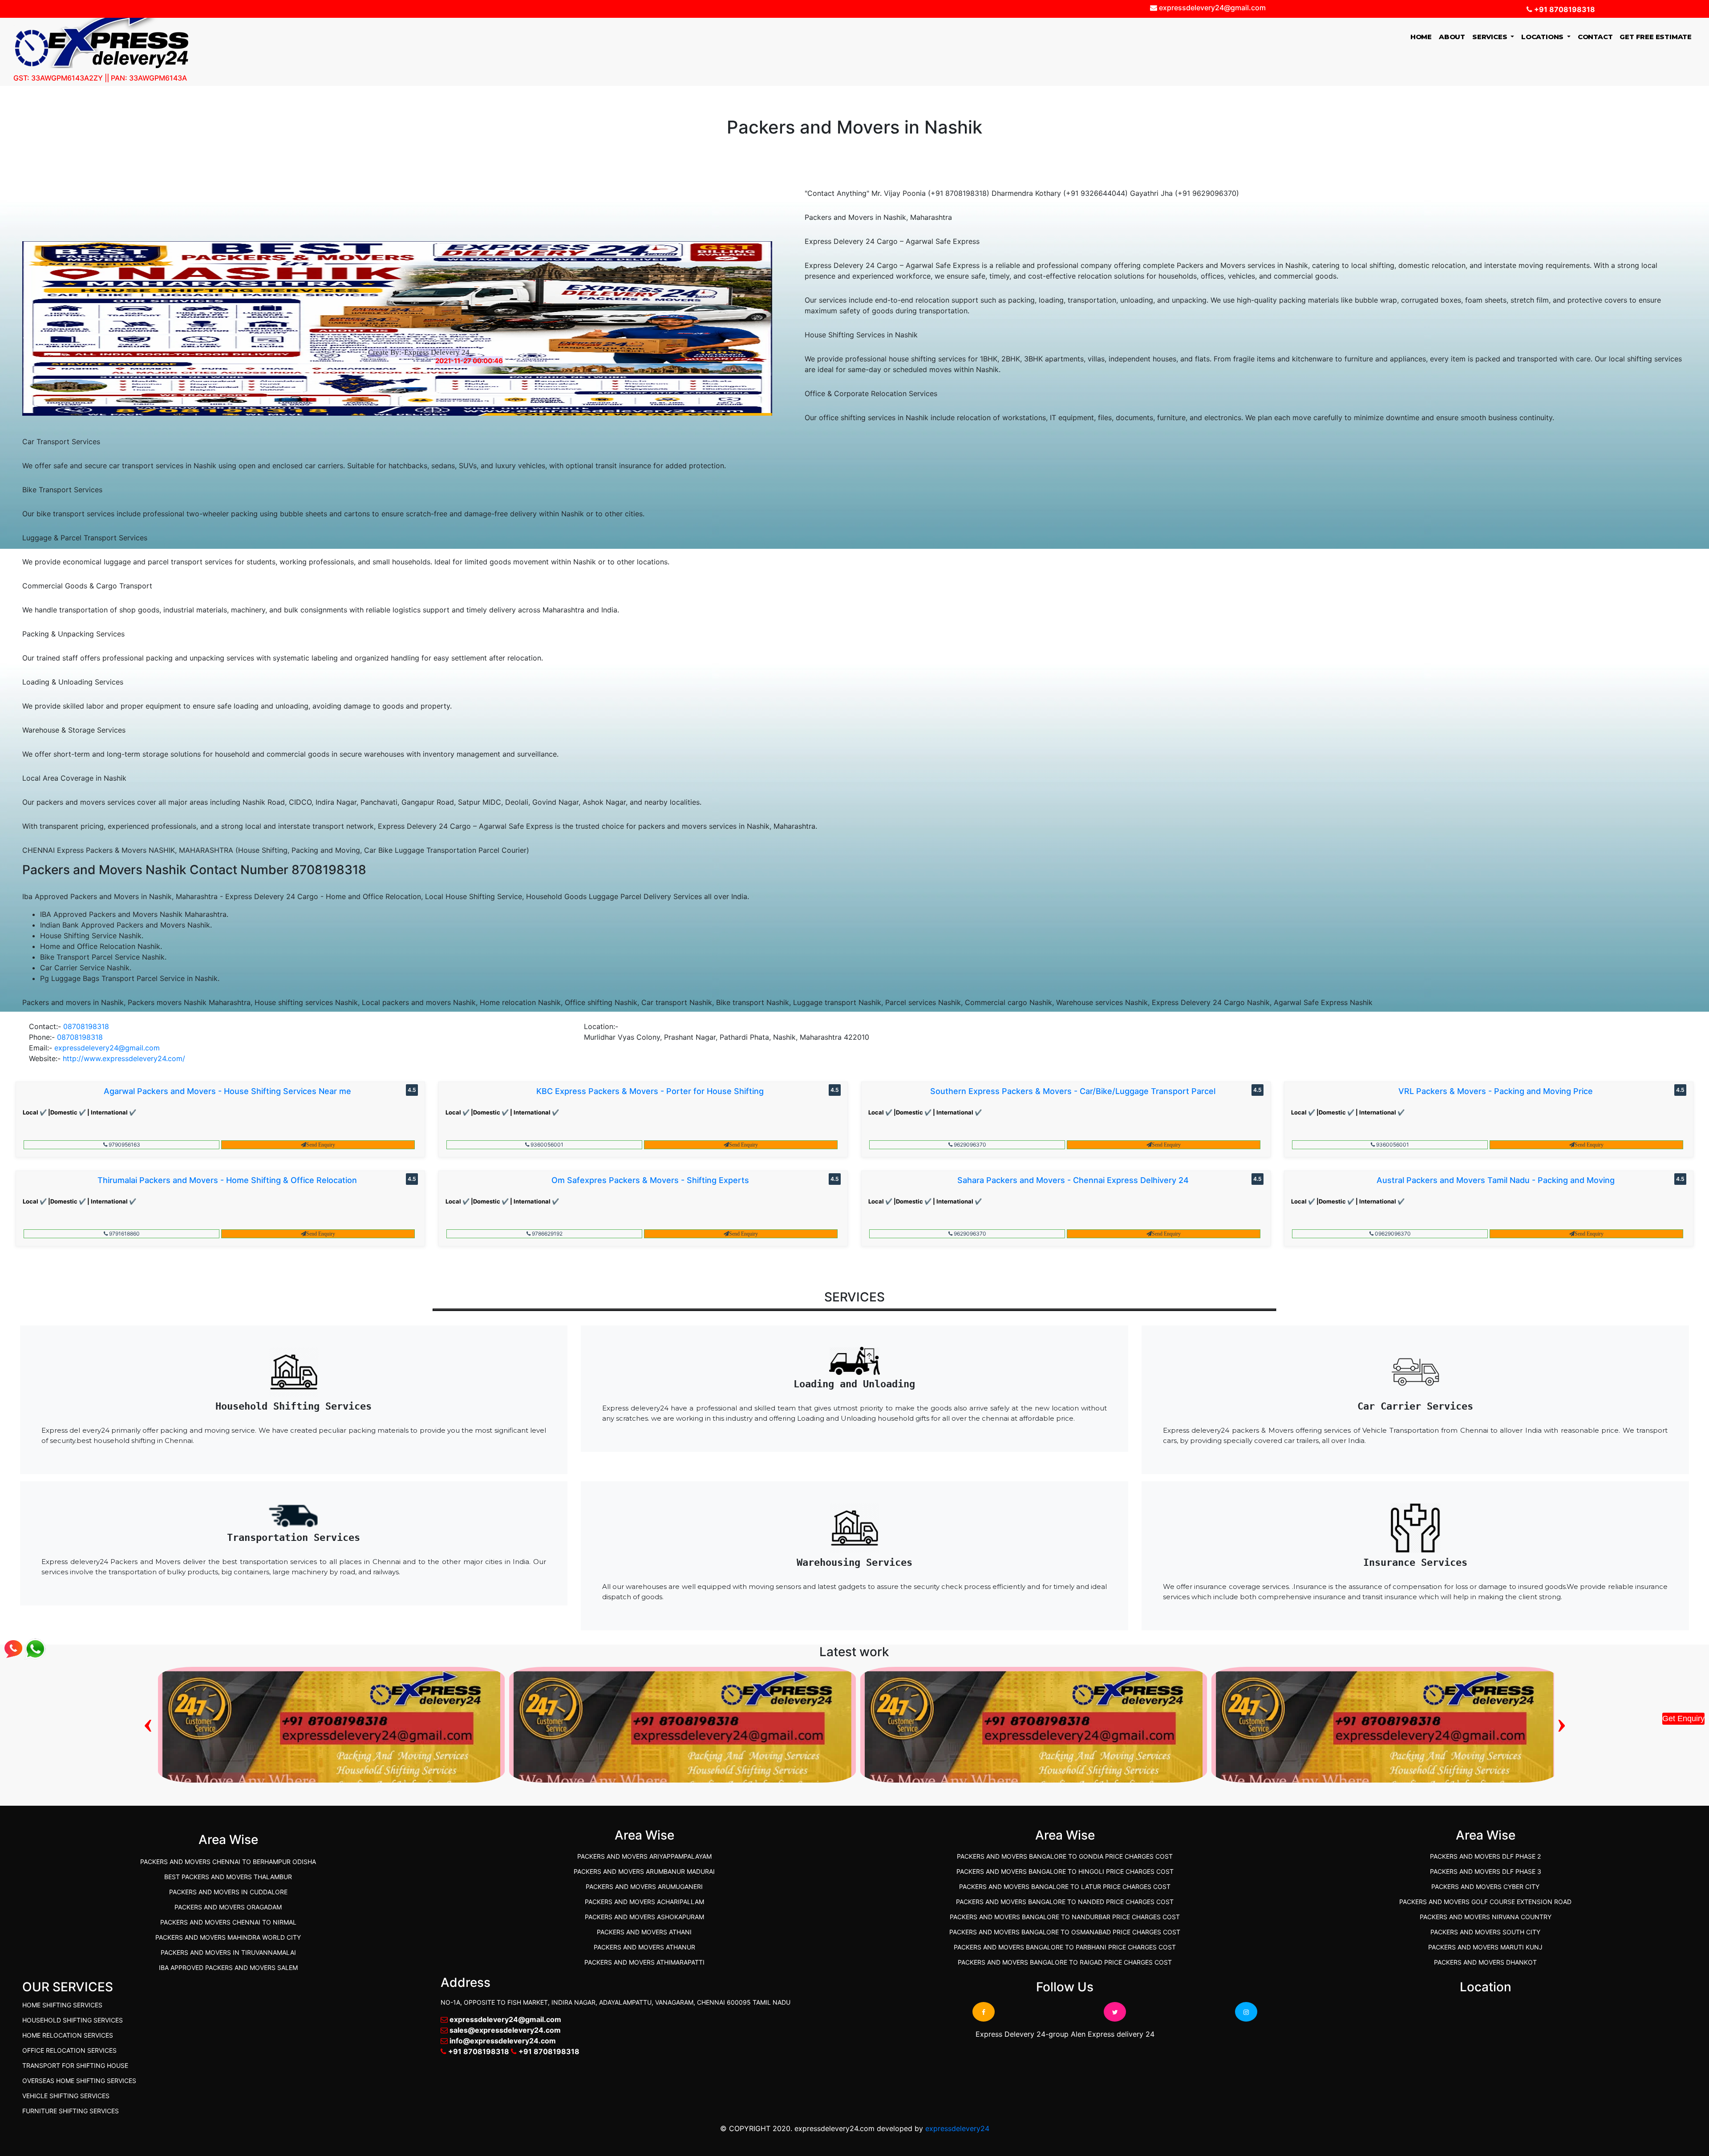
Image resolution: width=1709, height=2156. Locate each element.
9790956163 (124, 1145)
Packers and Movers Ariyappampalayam (644, 1856)
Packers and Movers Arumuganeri (644, 1886)
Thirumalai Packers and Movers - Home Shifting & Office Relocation (227, 1180)
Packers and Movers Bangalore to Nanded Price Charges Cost (1065, 1902)
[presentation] (148, 1722)
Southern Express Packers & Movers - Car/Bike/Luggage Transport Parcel (1073, 1091)
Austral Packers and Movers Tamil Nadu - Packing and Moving (1496, 1180)
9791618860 (124, 1234)
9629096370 (969, 1145)
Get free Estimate (1656, 37)
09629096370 (1392, 1234)
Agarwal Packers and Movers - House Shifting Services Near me (227, 1091)
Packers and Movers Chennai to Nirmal (228, 1922)
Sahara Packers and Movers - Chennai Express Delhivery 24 (1073, 1180)
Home (1423, 36)
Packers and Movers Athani (644, 1932)
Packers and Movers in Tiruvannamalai (228, 1952)
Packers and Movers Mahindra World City (228, 1937)
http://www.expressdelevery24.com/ (124, 1058)
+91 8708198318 (1564, 9)
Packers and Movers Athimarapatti (644, 1962)
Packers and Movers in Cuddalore (228, 1892)
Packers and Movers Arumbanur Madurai (644, 1871)
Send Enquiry (321, 1145)
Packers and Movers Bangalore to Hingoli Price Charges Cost (1065, 1871)
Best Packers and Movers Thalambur (228, 1877)
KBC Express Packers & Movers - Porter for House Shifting (650, 1091)
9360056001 (546, 1145)
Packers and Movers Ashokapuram (644, 1917)
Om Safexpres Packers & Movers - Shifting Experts (650, 1180)
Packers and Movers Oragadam (228, 1907)
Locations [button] (1543, 37)
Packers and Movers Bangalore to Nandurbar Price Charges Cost (1065, 1917)
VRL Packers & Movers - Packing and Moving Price (1496, 1091)
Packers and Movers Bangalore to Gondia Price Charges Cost (1065, 1856)
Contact (1595, 37)
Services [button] (1490, 37)
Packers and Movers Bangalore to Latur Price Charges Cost (1065, 1886)
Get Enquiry (1683, 1718)
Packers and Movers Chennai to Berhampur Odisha (228, 1862)
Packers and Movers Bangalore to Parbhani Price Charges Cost (1065, 1947)
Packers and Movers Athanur (644, 1947)
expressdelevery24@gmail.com (107, 1048)
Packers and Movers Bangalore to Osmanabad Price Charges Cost (1065, 1932)
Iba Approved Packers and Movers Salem (228, 1968)
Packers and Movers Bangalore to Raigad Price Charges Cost (1065, 1962)
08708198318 (86, 1026)
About (1452, 37)
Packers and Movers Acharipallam (644, 1902)
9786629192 (547, 1234)
